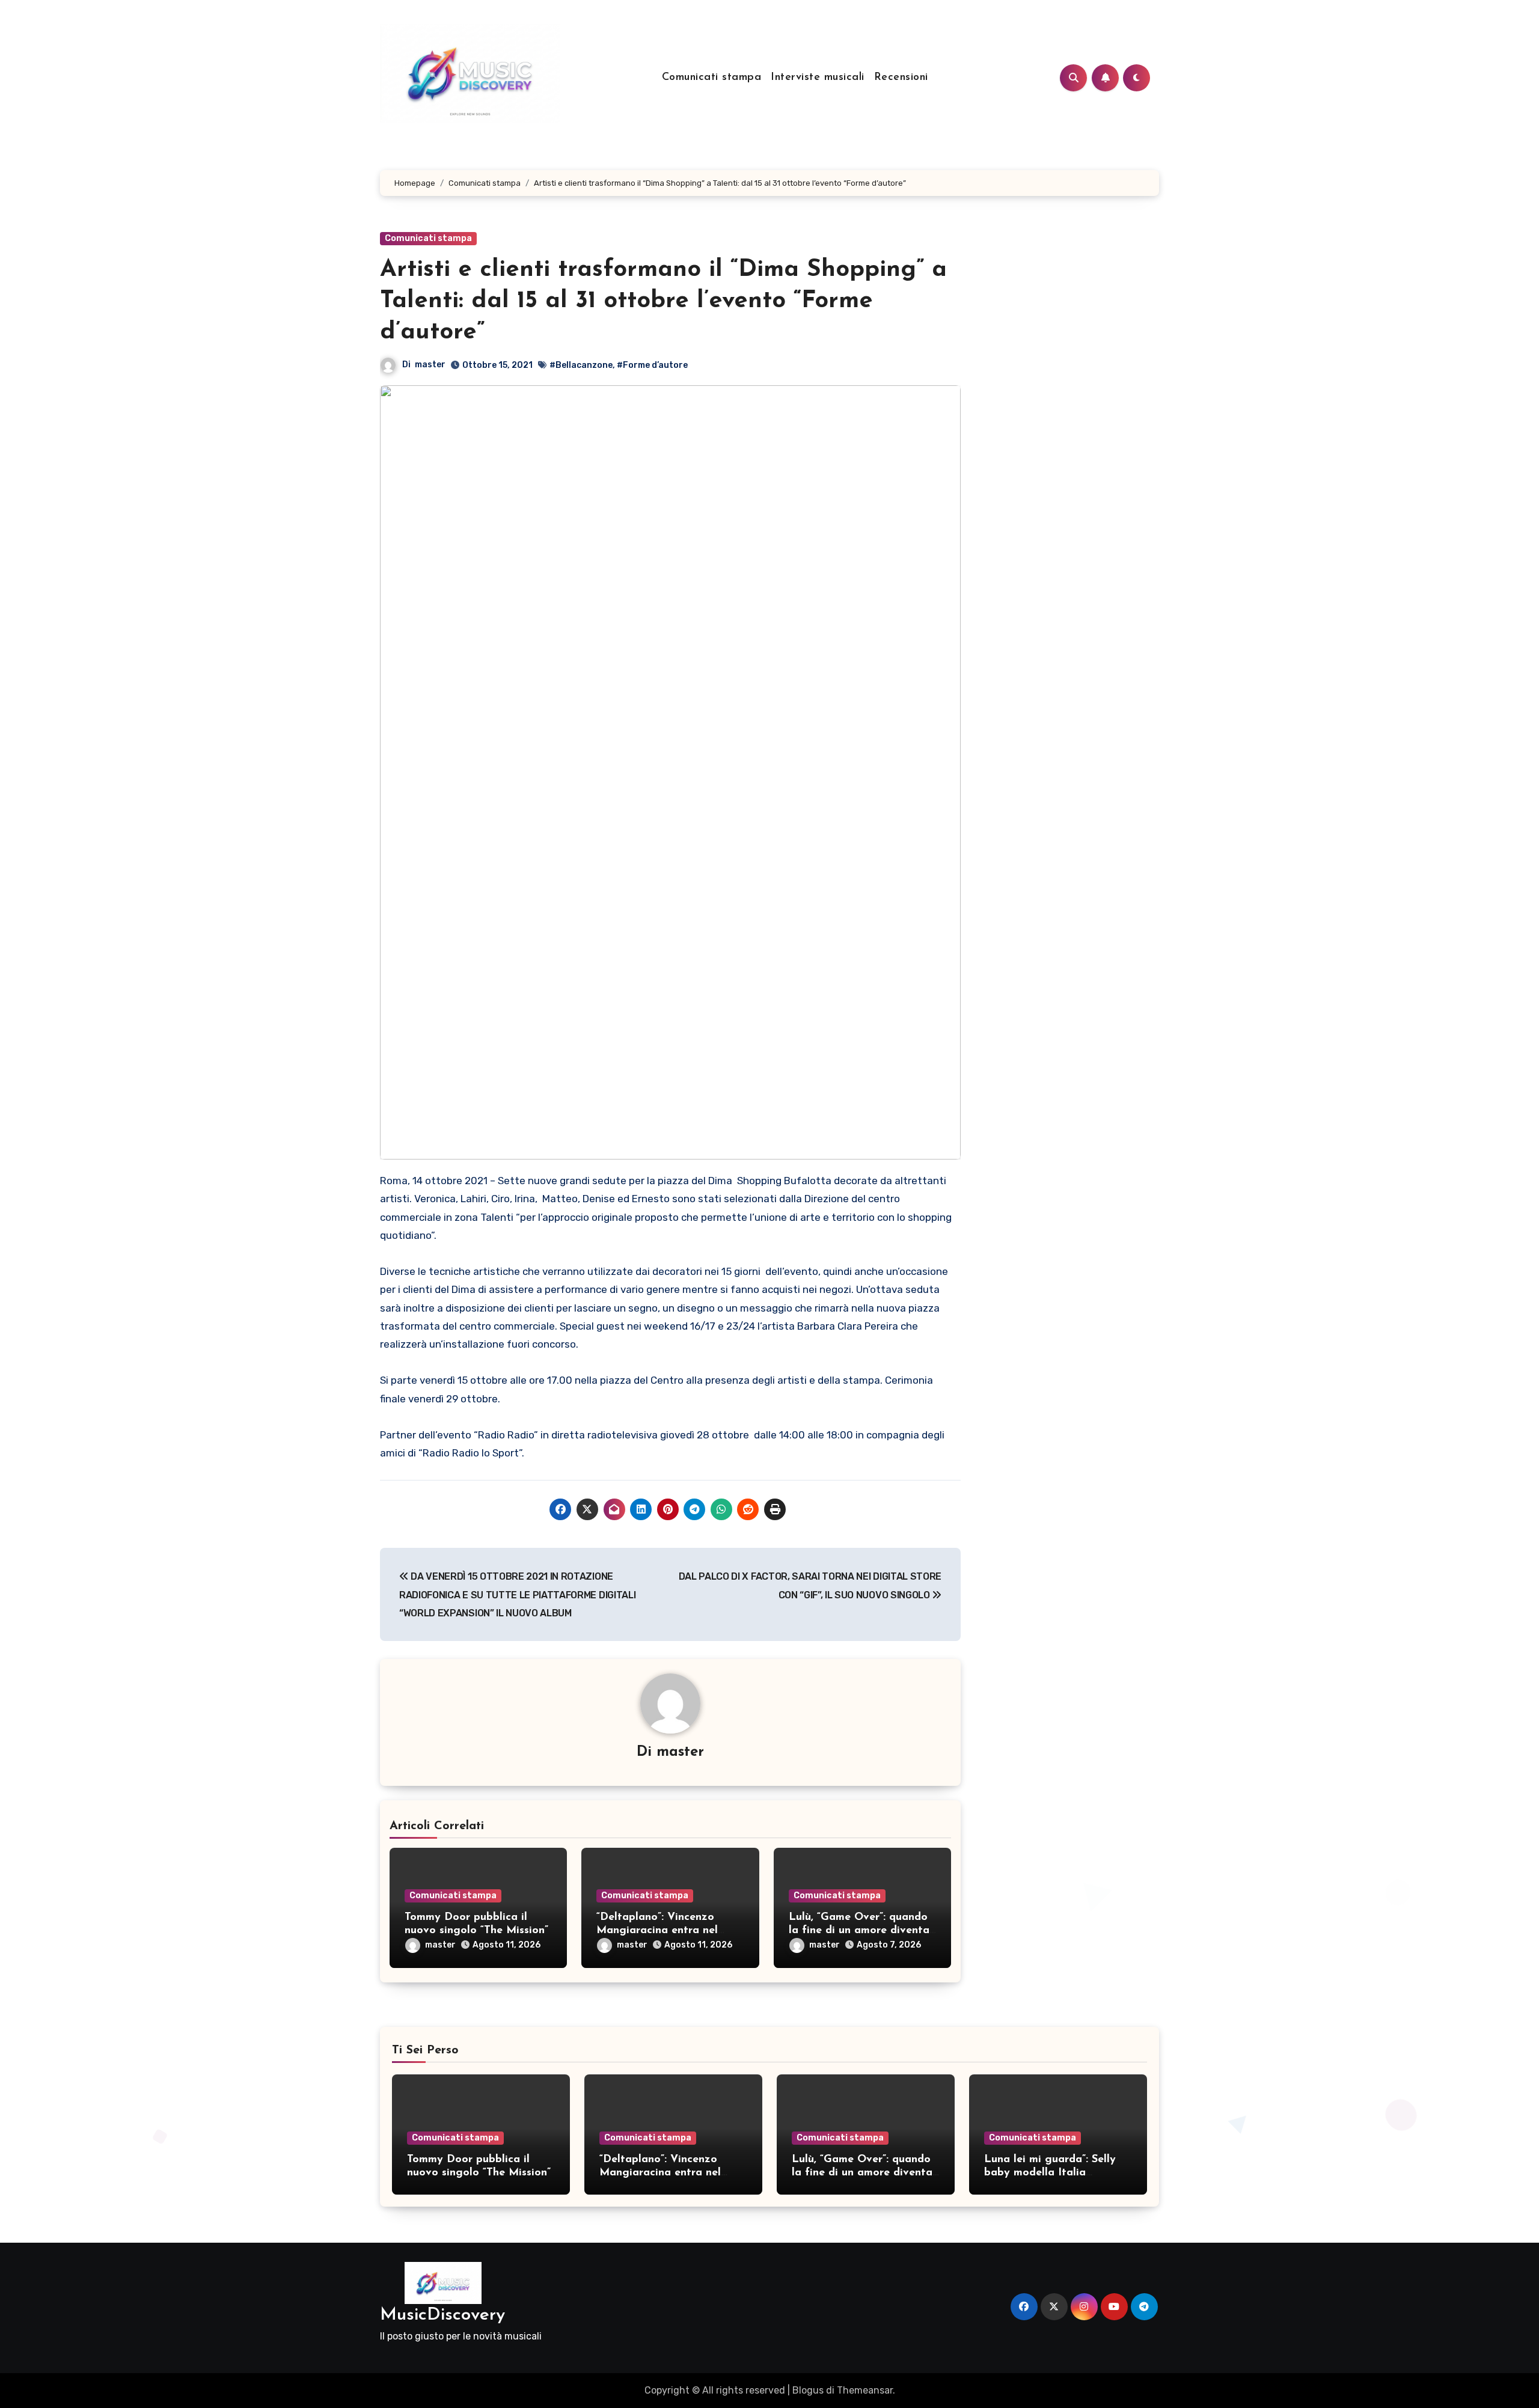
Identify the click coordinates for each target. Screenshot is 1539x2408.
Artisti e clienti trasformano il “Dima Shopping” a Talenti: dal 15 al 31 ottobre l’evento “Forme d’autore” (663, 301)
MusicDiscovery (442, 2315)
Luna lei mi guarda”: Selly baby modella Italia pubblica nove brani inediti (1053, 2173)
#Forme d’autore (652, 365)
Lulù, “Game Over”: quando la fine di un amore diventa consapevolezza (859, 1930)
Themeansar (865, 2390)
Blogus (808, 2390)
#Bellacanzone (581, 365)
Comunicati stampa (712, 78)
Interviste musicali (818, 78)
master (430, 365)
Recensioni (901, 78)
